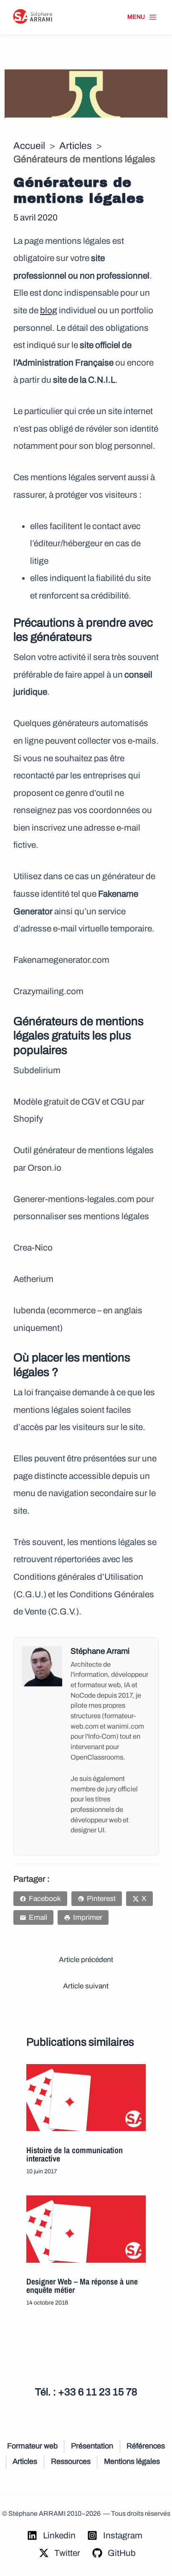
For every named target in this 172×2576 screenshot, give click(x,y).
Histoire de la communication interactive (75, 2154)
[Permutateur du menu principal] (142, 17)
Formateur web (32, 2446)
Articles (76, 146)
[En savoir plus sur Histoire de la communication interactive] (86, 2098)
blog (49, 310)
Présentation (92, 2446)
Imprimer (88, 1917)
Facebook (45, 1899)
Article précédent (86, 1960)
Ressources (71, 2461)
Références (146, 2446)
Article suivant (86, 1986)
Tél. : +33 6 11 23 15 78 (86, 2392)
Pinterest (101, 1899)
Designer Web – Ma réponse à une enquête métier (82, 2286)
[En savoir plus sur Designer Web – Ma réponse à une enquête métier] (86, 2229)
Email (38, 1917)
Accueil (29, 146)
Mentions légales (132, 2461)
